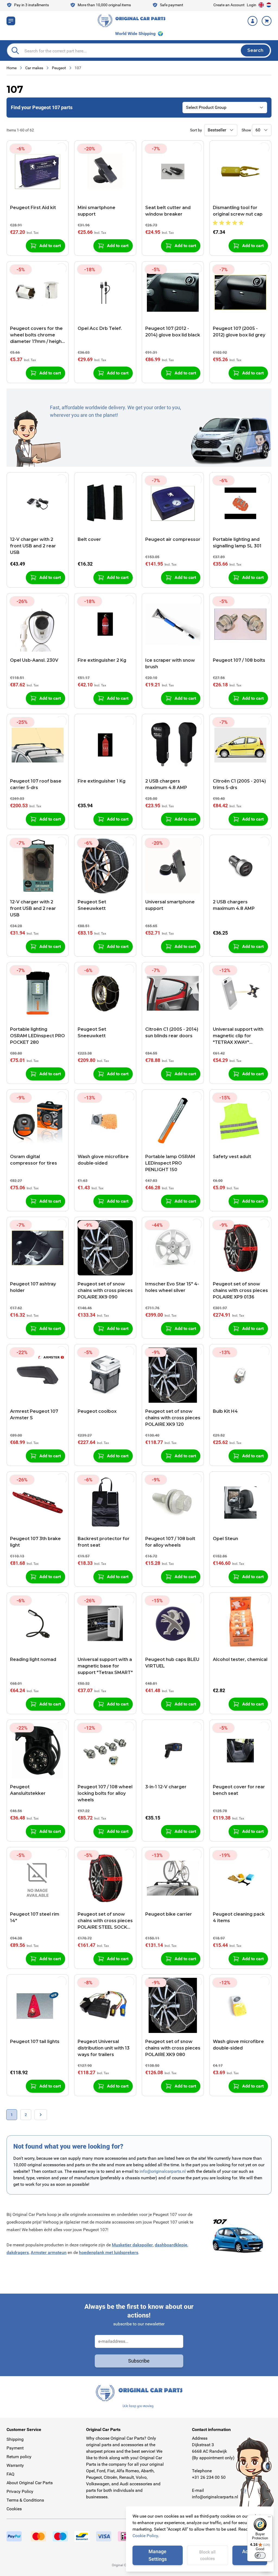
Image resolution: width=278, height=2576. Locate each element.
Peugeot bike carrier (169, 1914)
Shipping (15, 2439)
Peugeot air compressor (173, 539)
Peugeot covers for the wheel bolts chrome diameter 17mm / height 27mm (37, 335)
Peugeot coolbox (97, 1411)
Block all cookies (207, 2555)
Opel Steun (225, 1539)
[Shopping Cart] (267, 21)
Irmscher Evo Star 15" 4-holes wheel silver (172, 1287)
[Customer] (252, 21)
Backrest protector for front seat (104, 1542)
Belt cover (89, 539)
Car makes (34, 68)
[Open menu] (11, 21)
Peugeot (59, 68)
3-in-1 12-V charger (166, 1787)
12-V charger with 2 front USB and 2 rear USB (33, 546)
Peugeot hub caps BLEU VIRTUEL (172, 1663)
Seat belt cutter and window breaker (168, 211)
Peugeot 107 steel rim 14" (35, 1917)
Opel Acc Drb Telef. (100, 328)
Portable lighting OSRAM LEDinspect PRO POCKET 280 (37, 1036)
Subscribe (139, 2361)
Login (252, 5)
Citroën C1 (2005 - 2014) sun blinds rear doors (172, 1032)
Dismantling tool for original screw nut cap (238, 211)
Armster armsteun (49, 2252)
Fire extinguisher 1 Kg (102, 781)
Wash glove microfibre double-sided (103, 1160)
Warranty (15, 2465)
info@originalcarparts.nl (163, 2171)
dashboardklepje (171, 2245)
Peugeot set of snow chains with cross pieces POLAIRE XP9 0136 (240, 1290)
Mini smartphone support (97, 211)
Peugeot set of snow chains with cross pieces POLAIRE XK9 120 (173, 1418)
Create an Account (229, 5)
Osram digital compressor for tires (34, 1160)
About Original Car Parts (30, 2483)
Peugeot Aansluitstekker (28, 1790)
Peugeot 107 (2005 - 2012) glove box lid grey (239, 332)
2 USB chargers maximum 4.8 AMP (166, 784)
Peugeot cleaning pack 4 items (239, 1917)
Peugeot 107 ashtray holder (33, 1287)
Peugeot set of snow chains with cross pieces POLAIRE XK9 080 (173, 2048)
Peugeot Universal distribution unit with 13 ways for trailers (104, 2048)
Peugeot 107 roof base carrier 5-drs (36, 784)
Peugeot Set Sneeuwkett (92, 905)
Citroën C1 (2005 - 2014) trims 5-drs (239, 784)
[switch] (260, 2555)
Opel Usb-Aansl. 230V (34, 660)
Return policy (19, 2457)
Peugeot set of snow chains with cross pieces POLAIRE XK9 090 (105, 1290)
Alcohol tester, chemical (240, 1659)
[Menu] (269, 2518)
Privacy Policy (20, 2491)
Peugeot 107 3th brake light (35, 1542)
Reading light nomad (33, 1659)
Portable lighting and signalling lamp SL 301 (237, 543)
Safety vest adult (232, 1157)
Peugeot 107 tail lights (35, 2041)
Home (12, 68)
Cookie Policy (145, 2536)
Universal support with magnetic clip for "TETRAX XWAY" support (238, 1036)
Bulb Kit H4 (225, 1411)
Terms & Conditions (25, 2500)
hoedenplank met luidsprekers (109, 2252)
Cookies (14, 2509)
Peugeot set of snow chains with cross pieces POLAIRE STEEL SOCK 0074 (105, 1921)
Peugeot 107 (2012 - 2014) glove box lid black (173, 332)
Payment (15, 2448)
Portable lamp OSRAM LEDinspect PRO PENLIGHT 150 (170, 1163)
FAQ (10, 2474)
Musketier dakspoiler (132, 2245)
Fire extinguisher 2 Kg (102, 660)
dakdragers (18, 2252)
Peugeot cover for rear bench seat (239, 1790)
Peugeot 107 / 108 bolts (239, 660)
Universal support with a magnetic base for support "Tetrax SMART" (105, 1666)
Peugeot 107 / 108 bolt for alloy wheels (170, 1542)
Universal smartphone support (170, 905)
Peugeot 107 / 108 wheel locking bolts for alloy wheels (105, 1793)
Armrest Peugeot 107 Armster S (34, 1415)
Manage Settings (158, 2555)
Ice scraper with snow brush (170, 663)
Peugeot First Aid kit (33, 208)
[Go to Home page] (131, 21)
